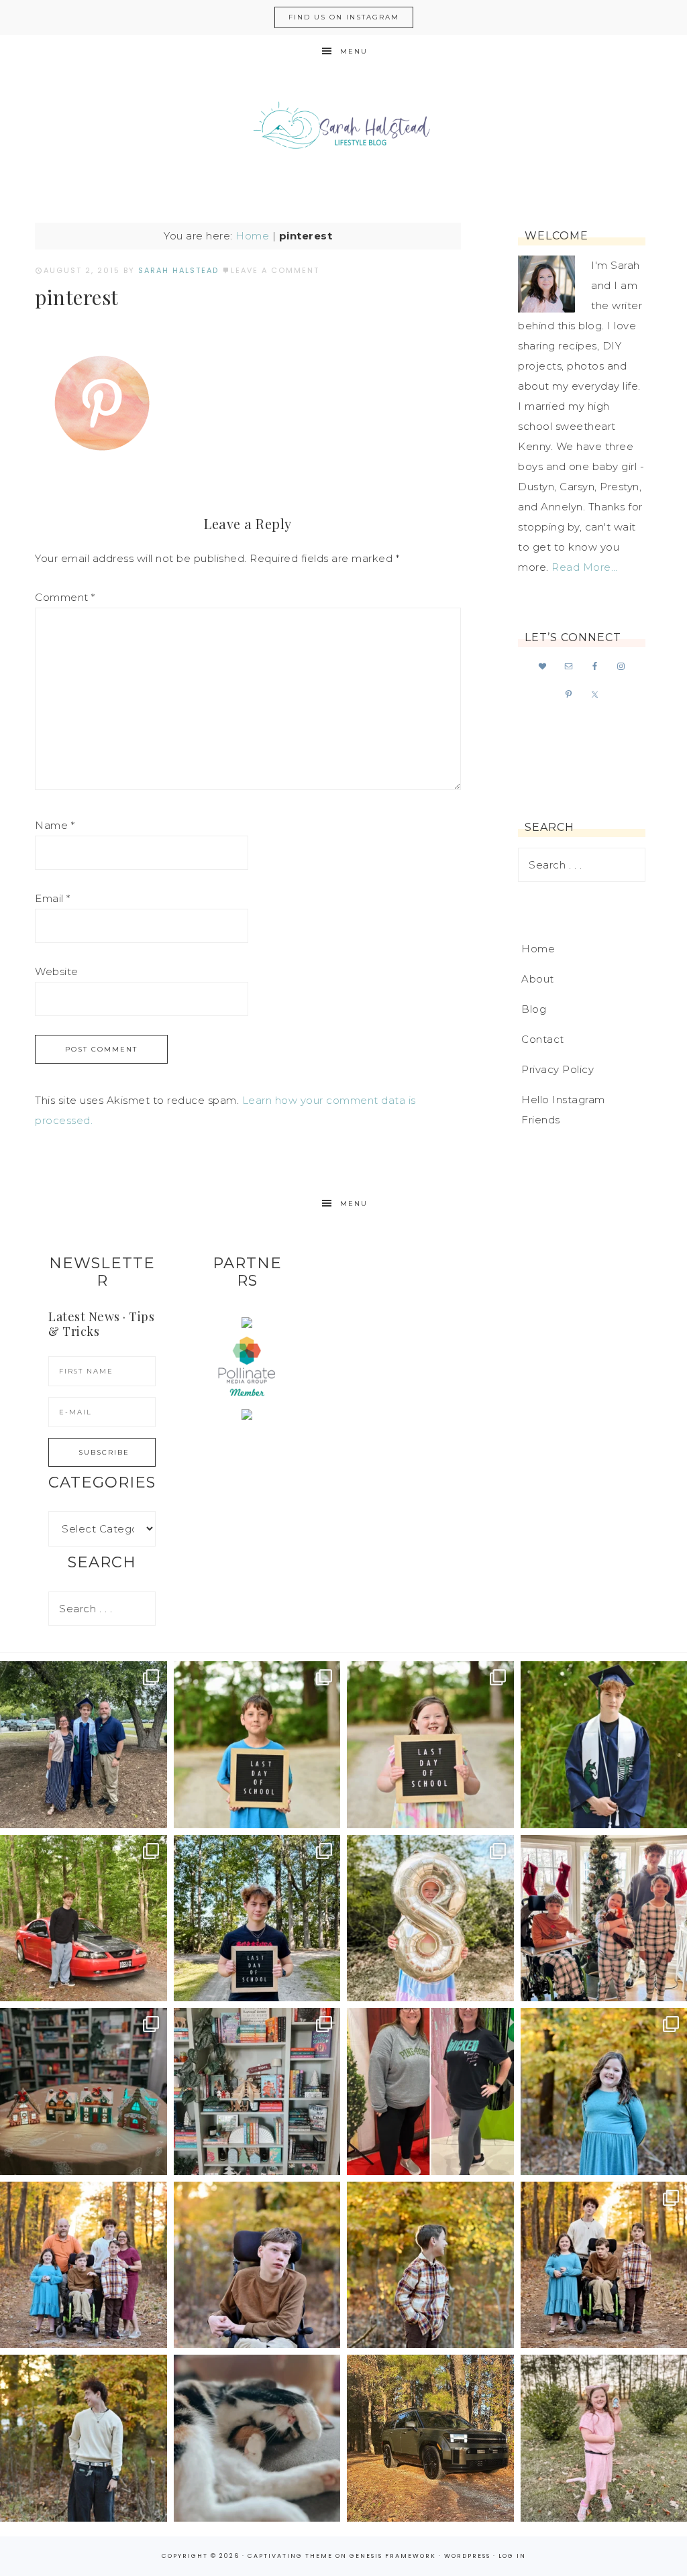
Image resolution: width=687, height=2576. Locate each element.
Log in (512, 2556)
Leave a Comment (275, 270)
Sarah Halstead (343, 129)
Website (57, 971)
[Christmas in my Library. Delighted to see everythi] (257, 2091)
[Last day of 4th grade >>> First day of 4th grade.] (257, 1745)
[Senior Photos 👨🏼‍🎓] (84, 1918)
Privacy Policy (558, 1069)
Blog (534, 1009)
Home (252, 236)
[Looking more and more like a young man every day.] (257, 2265)
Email (53, 898)
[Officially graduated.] (84, 1745)
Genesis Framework (393, 2556)
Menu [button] (354, 51)
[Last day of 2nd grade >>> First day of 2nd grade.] (430, 1745)
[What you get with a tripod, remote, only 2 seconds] (84, 2265)
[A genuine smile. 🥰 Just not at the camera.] (430, 2265)
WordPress (467, 2556)
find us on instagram (344, 17)
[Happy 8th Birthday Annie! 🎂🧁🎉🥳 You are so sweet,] (430, 1918)
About (538, 979)
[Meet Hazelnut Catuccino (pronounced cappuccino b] (257, 2438)
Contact (543, 1039)
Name (55, 825)
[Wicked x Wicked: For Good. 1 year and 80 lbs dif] (430, 2091)
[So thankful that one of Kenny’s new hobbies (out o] (430, 2438)
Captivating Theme (290, 2556)
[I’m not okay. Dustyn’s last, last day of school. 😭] (257, 1918)
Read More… (584, 567)
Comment (65, 597)
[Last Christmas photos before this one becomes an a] (84, 2438)
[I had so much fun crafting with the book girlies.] (84, 2091)
